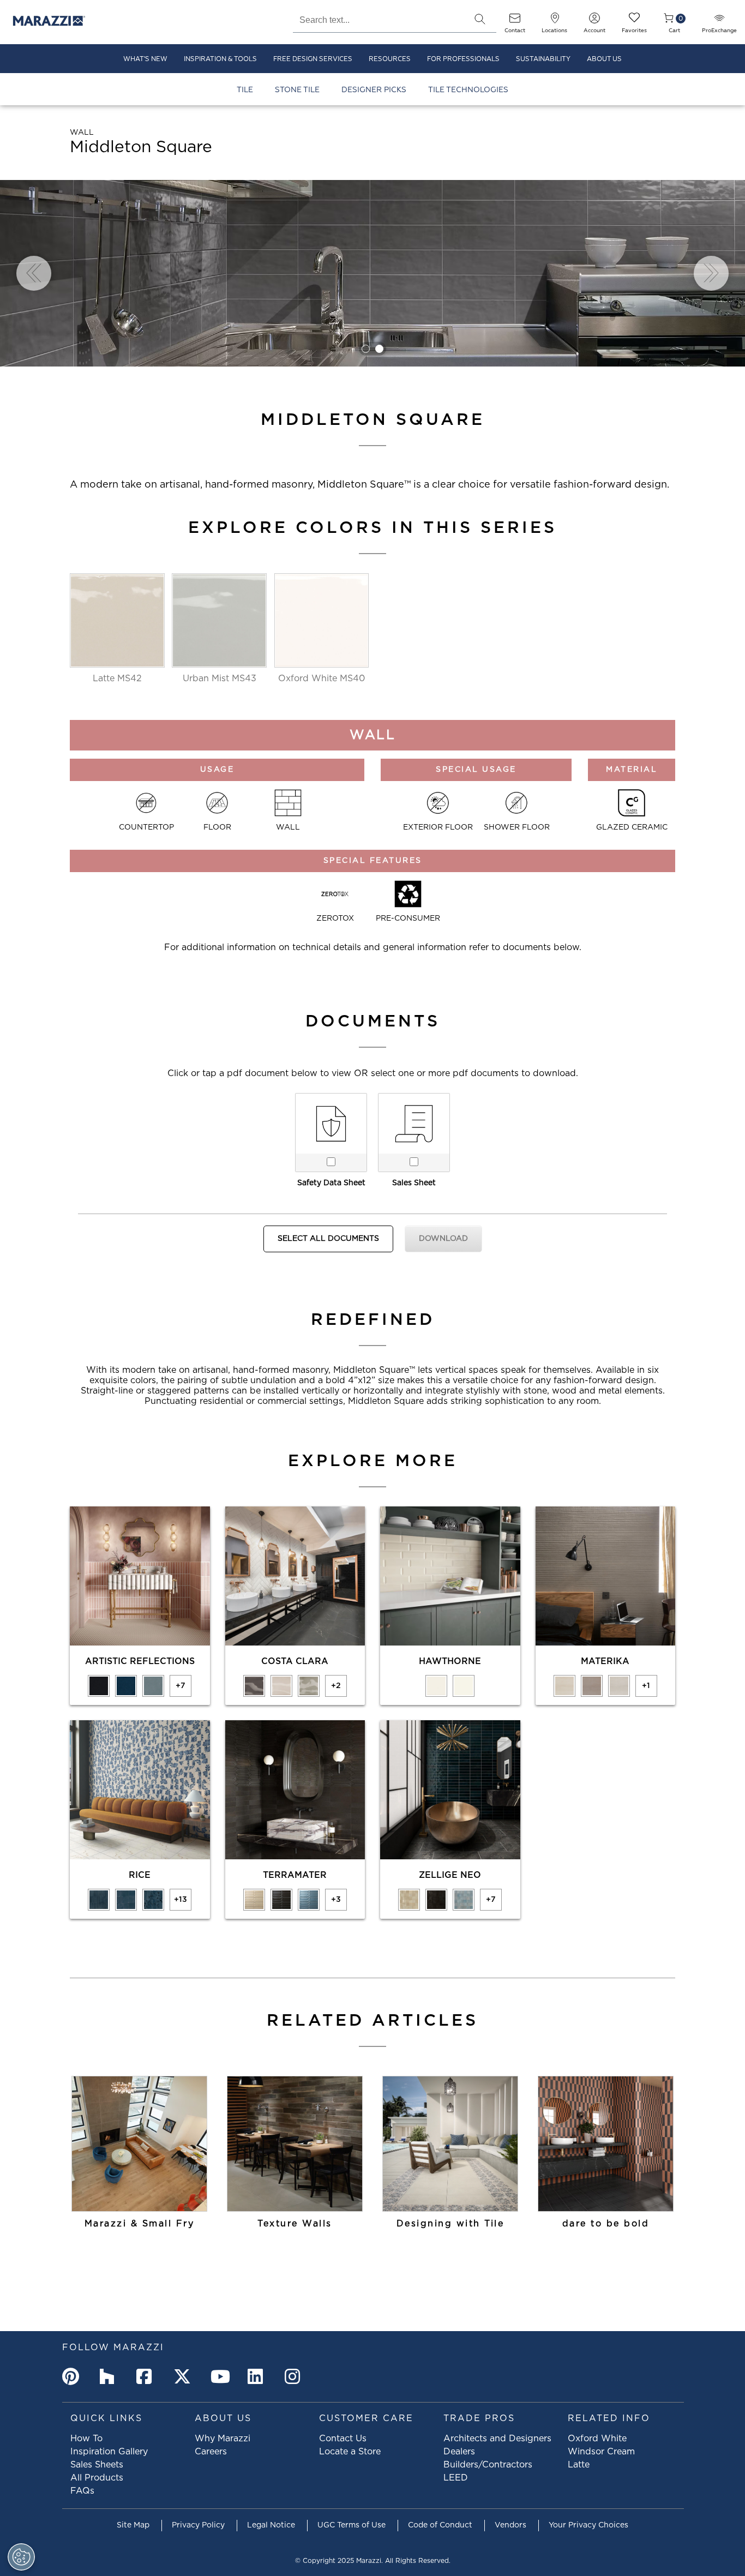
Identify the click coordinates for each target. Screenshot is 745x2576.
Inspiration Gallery (109, 2452)
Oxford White (597, 2439)
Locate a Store (350, 2452)
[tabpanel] (372, 273)
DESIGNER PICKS (374, 90)
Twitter (184, 2376)
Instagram (296, 2376)
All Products (97, 2478)
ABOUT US (604, 59)
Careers (211, 2452)
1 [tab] (366, 349)
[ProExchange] (719, 22)
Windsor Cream (601, 2452)
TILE (245, 90)
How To (86, 2439)
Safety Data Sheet (331, 1183)
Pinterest (73, 2376)
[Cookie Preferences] (21, 2557)
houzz (110, 2376)
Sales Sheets (97, 2465)
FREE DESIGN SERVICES (313, 59)
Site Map (133, 2525)
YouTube (221, 2376)
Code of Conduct (440, 2525)
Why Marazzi (223, 2439)
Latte (579, 2465)
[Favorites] (634, 22)
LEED (456, 2478)
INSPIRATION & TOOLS (220, 59)
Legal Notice (271, 2525)
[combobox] (378, 19)
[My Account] (594, 22)
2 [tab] (379, 349)
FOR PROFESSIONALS (463, 59)
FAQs (82, 2491)
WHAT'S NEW (145, 59)
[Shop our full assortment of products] (606, 2144)
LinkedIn (259, 2376)
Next (711, 273)
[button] (480, 19)
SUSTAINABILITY (543, 59)
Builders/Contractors (488, 2465)
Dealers (459, 2452)
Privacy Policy (198, 2525)
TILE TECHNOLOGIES (468, 90)
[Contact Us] (515, 22)
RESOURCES (390, 59)
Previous (34, 273)
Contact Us (343, 2439)
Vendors (510, 2525)
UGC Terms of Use (352, 2525)
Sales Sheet (414, 1183)
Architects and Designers (497, 2439)
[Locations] (555, 22)
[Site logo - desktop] (49, 22)
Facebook (147, 2376)
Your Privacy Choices (588, 2525)
